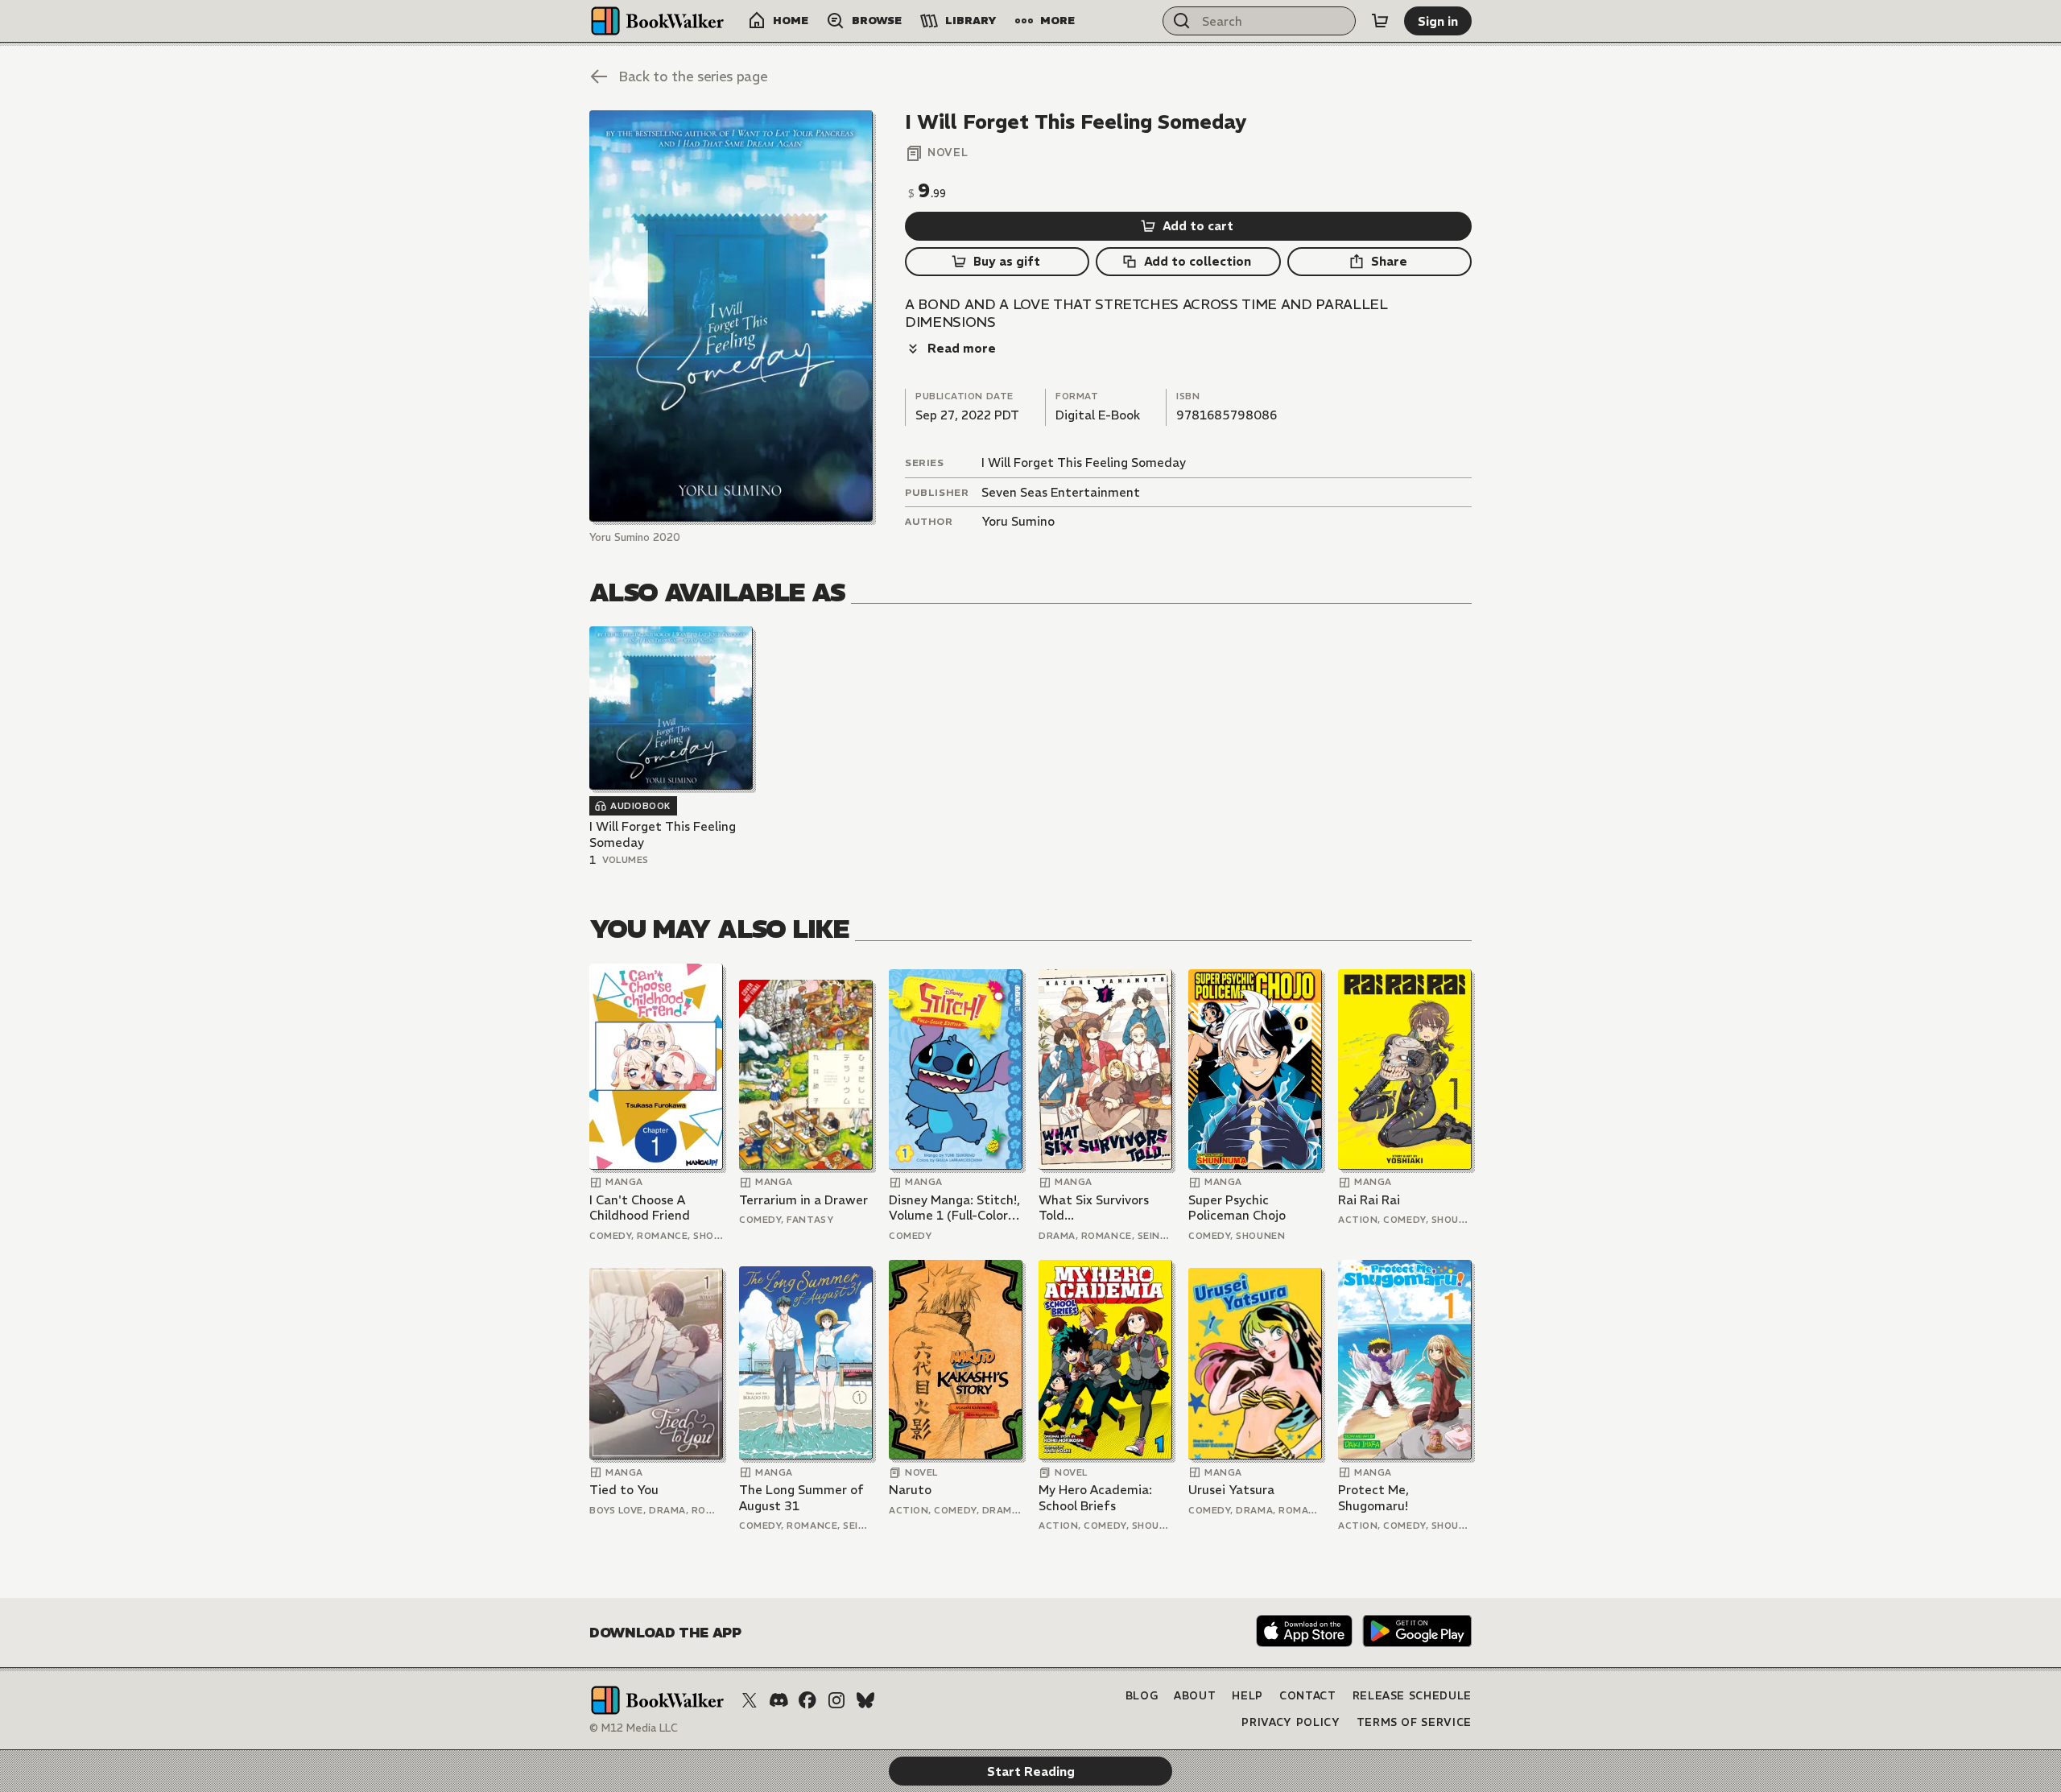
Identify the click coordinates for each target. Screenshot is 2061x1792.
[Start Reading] (731, 316)
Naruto (910, 1490)
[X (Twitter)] (750, 1700)
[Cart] (1380, 21)
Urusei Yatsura (1231, 1490)
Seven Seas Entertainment (1061, 492)
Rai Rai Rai (1369, 1200)
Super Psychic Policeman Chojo (1237, 1208)
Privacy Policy (1291, 1722)
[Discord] (779, 1700)
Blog (1142, 1696)
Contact (1308, 1696)
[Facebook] (807, 1700)
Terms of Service (1414, 1722)
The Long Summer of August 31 (801, 1498)
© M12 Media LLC (634, 1728)
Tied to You (624, 1490)
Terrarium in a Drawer (803, 1200)
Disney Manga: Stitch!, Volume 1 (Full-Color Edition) (954, 1208)
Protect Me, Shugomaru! (1373, 1498)
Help (1247, 1696)
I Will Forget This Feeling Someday (1084, 462)
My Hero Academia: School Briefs (1095, 1498)
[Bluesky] (865, 1700)
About (1195, 1696)
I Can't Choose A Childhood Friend (640, 1208)
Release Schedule (1412, 1696)
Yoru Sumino (1018, 521)
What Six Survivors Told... (1094, 1208)
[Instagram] (836, 1700)
